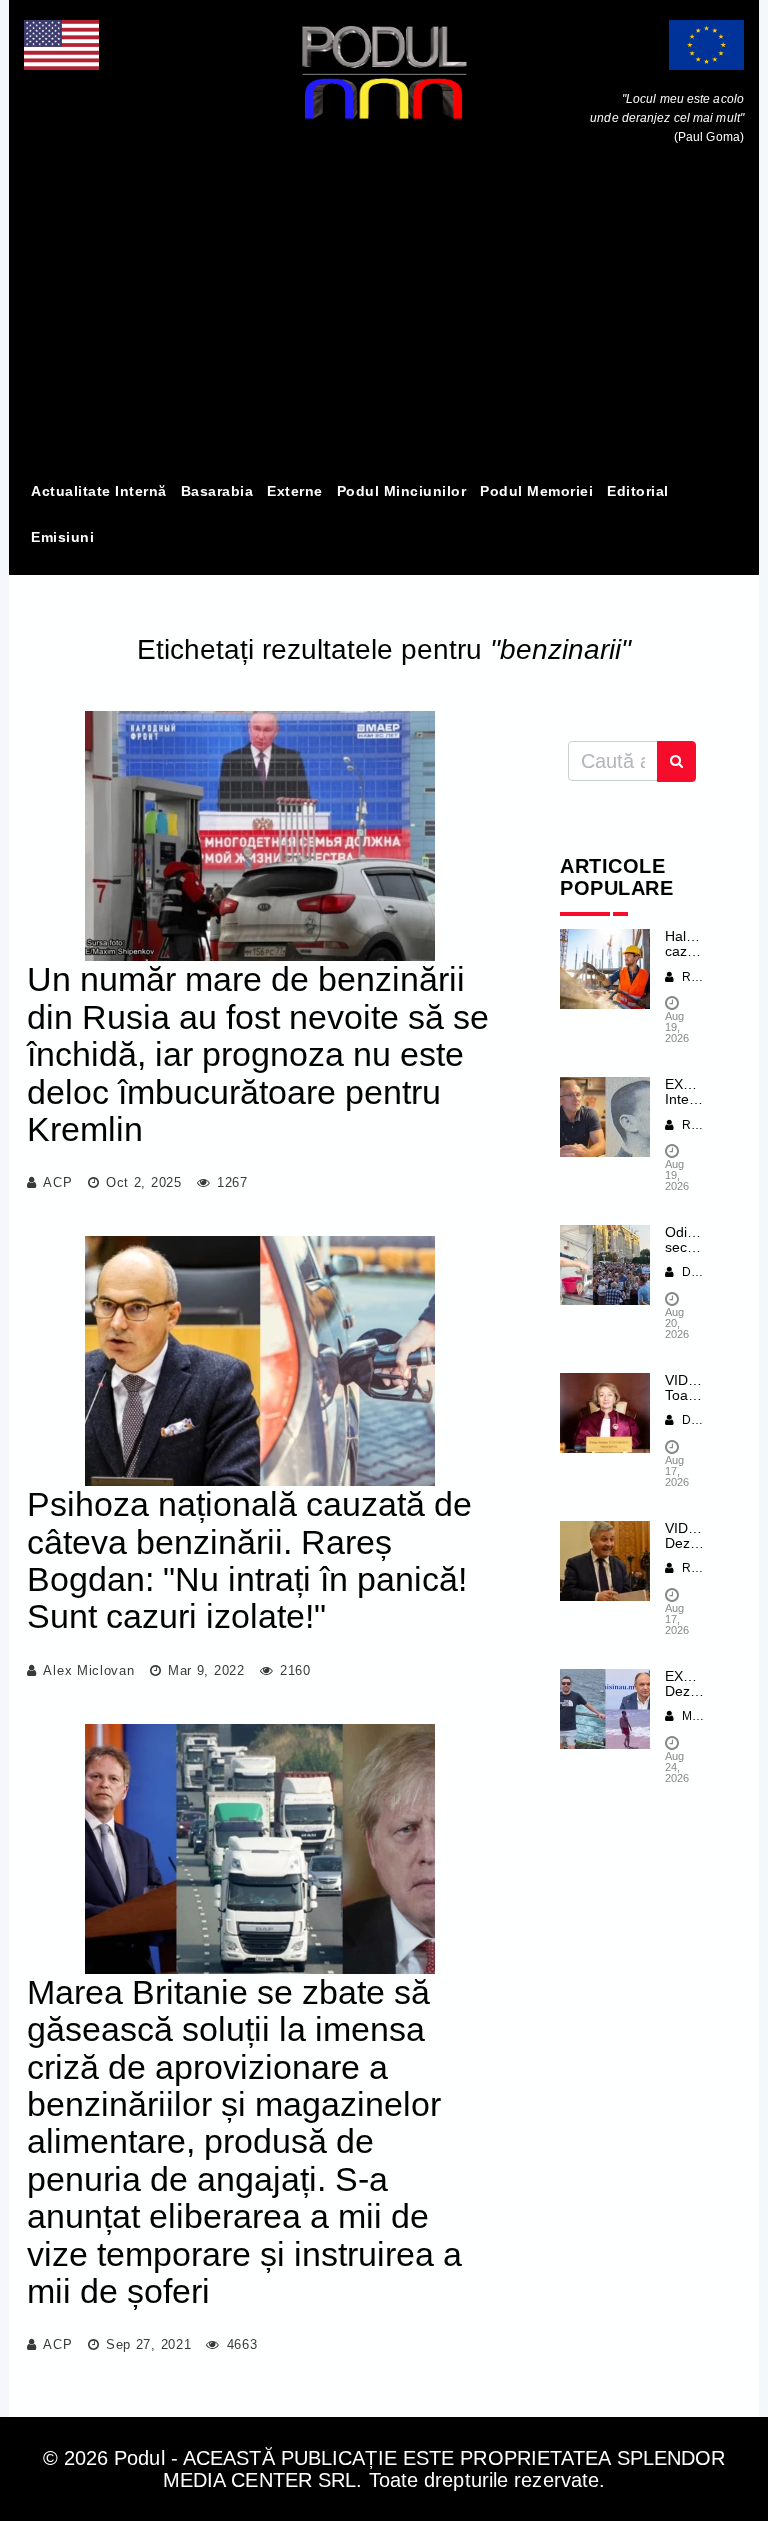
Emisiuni (62, 537)
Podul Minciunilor (402, 491)
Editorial (638, 491)
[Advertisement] (384, 318)
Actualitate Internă (99, 491)
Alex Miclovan (88, 1670)
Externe (295, 491)
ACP (57, 1182)
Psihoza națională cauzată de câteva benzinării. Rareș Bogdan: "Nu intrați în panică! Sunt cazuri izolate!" (249, 1560)
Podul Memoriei (536, 491)
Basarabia (217, 491)
